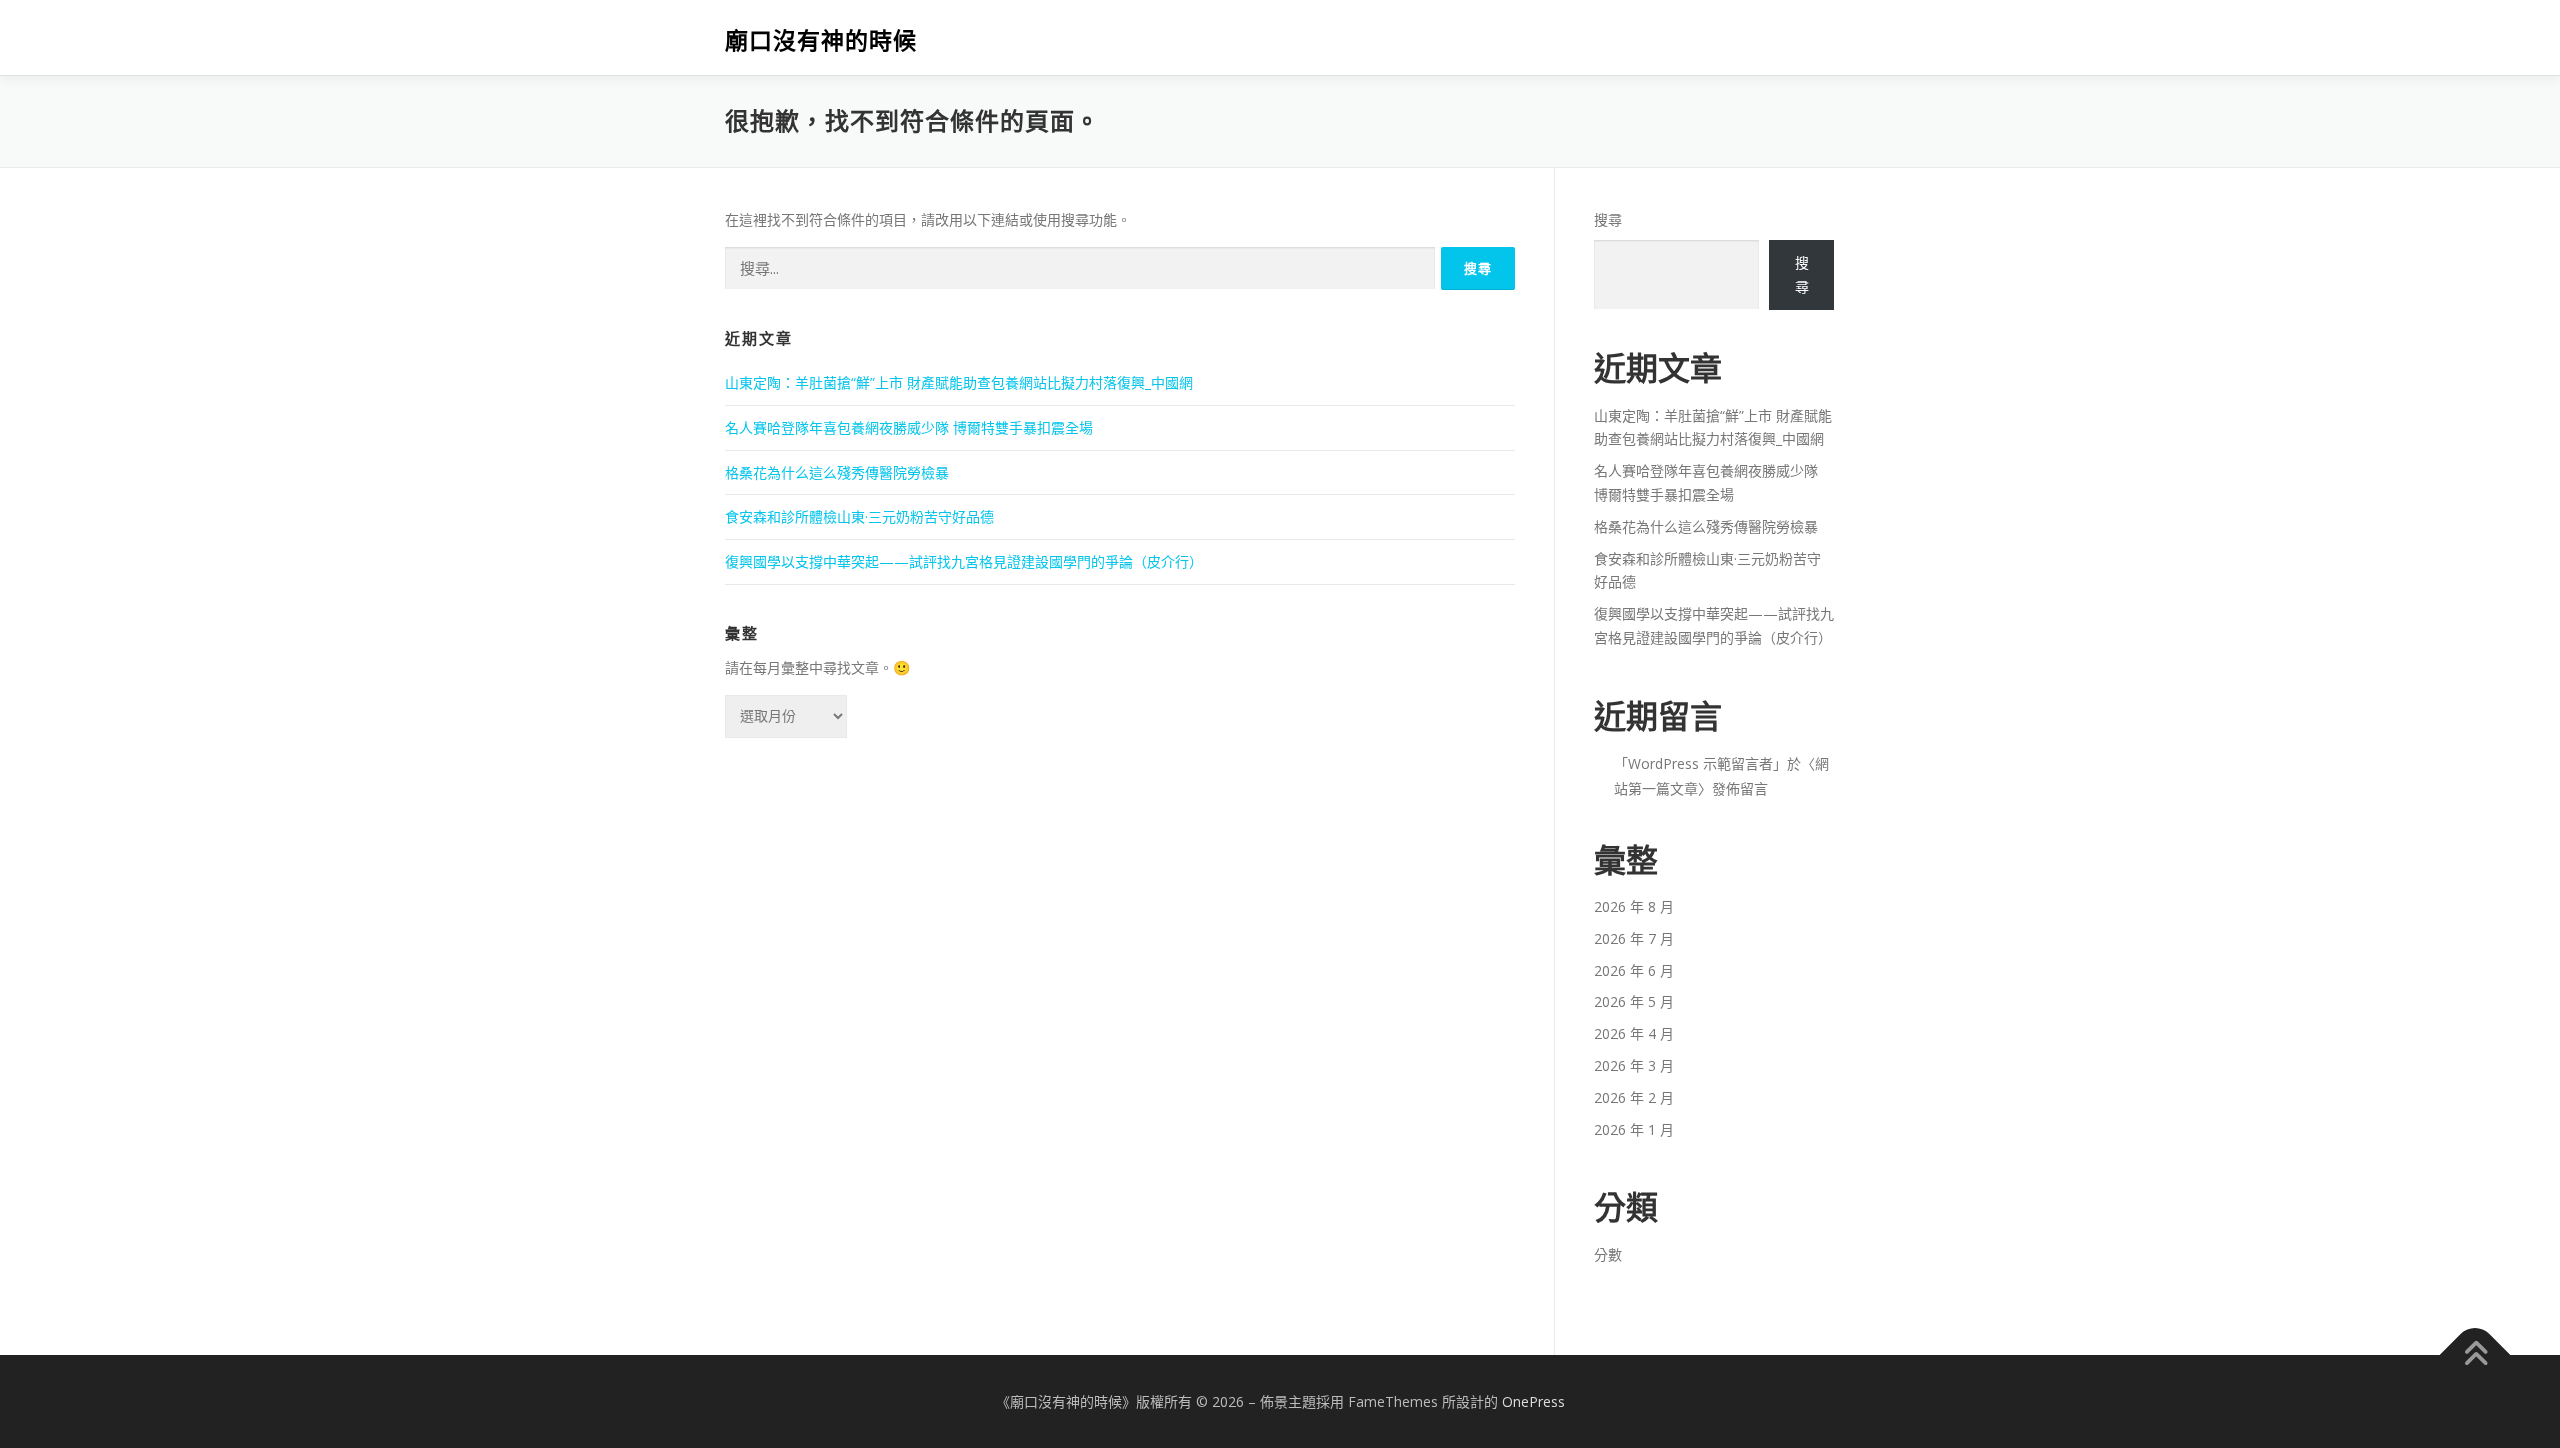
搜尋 (1608, 219)
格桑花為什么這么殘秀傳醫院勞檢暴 (837, 472)
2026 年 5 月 (1634, 1001)
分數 (1608, 1254)
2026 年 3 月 (1634, 1065)
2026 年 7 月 (1634, 938)
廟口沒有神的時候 (821, 40)
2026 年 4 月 (1634, 1033)
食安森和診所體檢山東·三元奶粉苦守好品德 (859, 516)
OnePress (1533, 1401)
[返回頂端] (2475, 1354)
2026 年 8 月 (1634, 906)
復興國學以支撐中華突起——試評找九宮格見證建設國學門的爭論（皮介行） (964, 561)
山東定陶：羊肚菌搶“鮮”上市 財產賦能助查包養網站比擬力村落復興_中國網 (959, 382)
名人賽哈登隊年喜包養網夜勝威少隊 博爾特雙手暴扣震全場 (909, 427)
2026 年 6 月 (1634, 970)
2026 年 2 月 (1634, 1097)
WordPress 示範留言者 (1700, 763)
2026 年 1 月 (1634, 1129)
